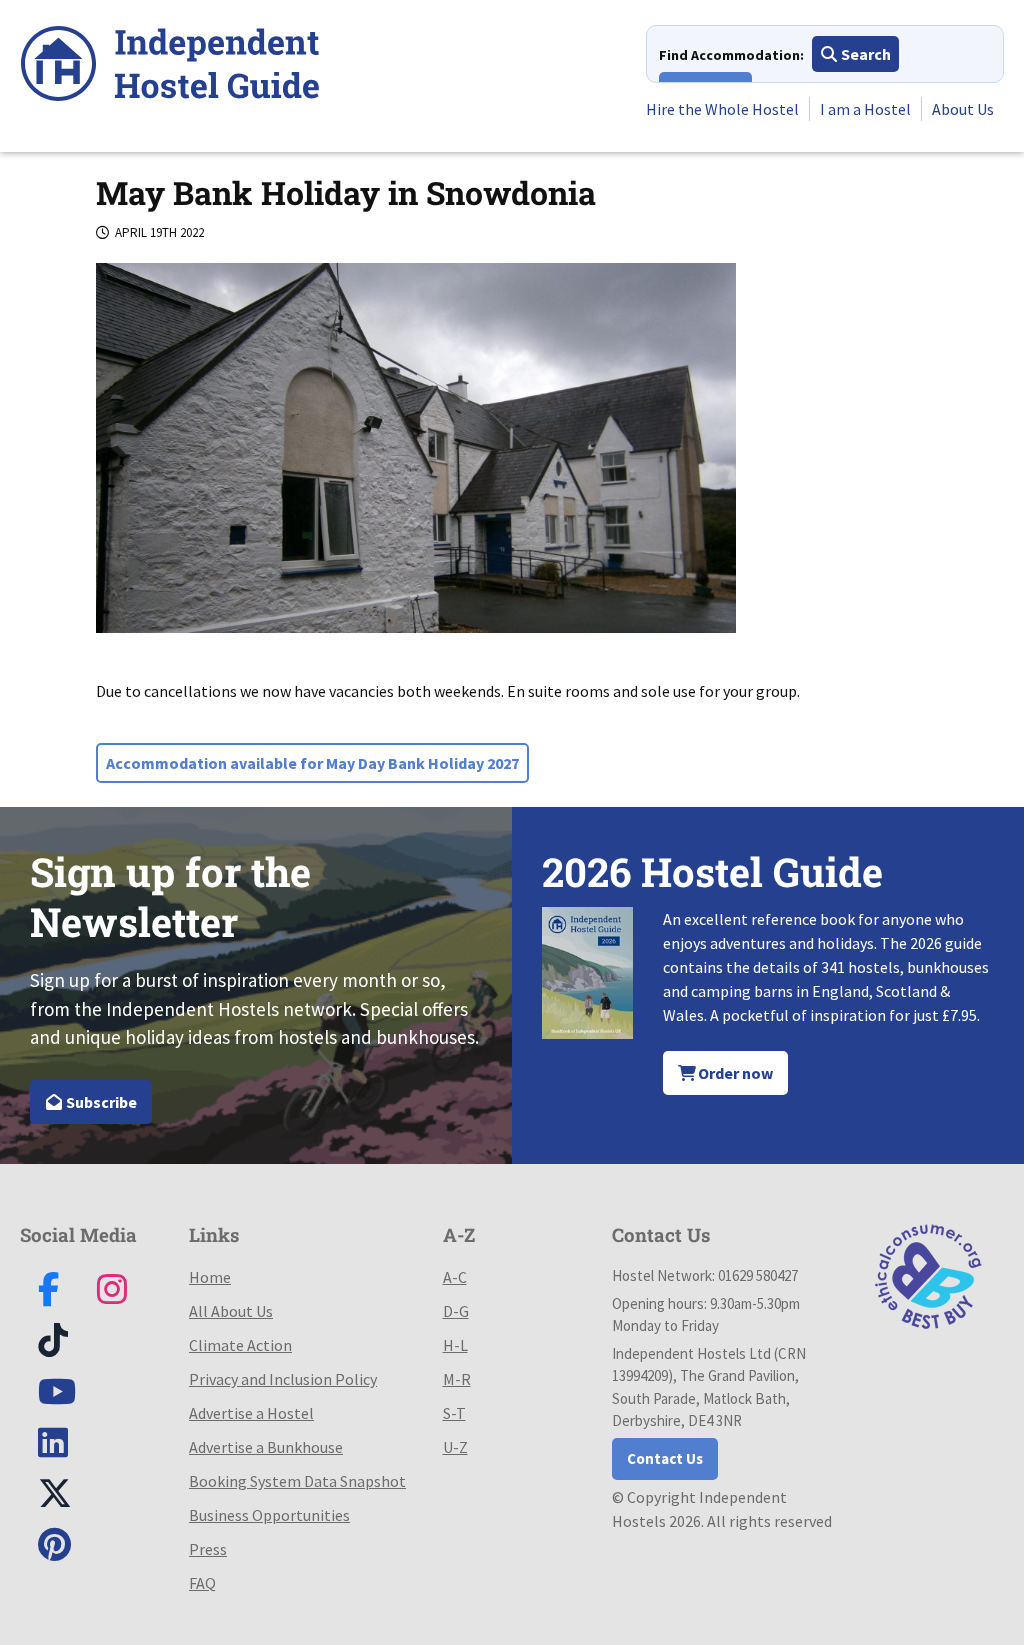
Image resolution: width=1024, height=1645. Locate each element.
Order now (734, 1073)
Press (208, 1549)
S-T (454, 1413)
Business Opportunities (269, 1515)
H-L (455, 1345)
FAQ (202, 1583)
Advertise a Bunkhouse (266, 1447)
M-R (457, 1379)
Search (864, 54)
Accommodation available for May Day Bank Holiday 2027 (312, 763)
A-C (455, 1277)
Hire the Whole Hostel (722, 109)
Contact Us (665, 1458)
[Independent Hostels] (170, 66)
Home (210, 1277)
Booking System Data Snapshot (297, 1481)
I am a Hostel (865, 109)
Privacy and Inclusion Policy (283, 1379)
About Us (963, 109)
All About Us (231, 1311)
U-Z (455, 1447)
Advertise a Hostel (251, 1413)
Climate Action (240, 1345)
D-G (456, 1311)
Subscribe (100, 1102)
